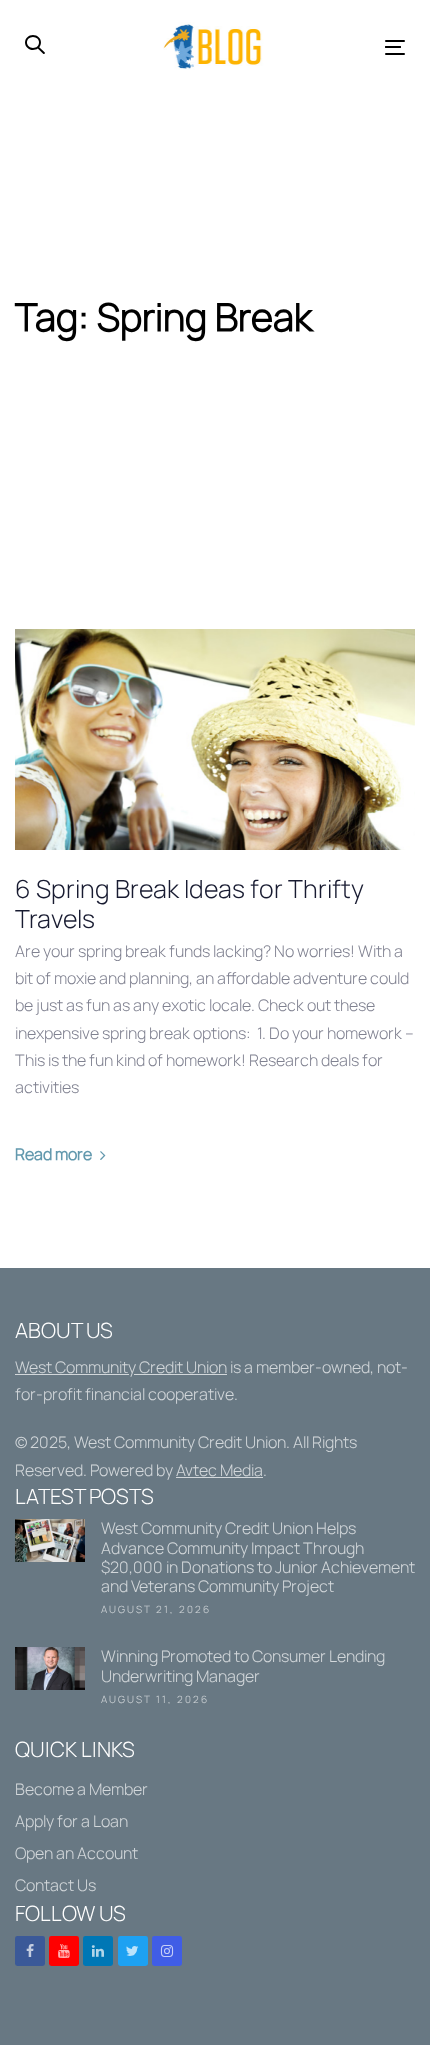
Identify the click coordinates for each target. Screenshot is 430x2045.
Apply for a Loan (71, 1821)
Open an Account (76, 1853)
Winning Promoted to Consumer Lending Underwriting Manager (215, 1680)
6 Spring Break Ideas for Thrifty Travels (189, 904)
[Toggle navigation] (341, 47)
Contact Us (55, 1885)
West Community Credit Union (121, 1367)
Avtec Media (219, 1470)
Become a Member (81, 1789)
